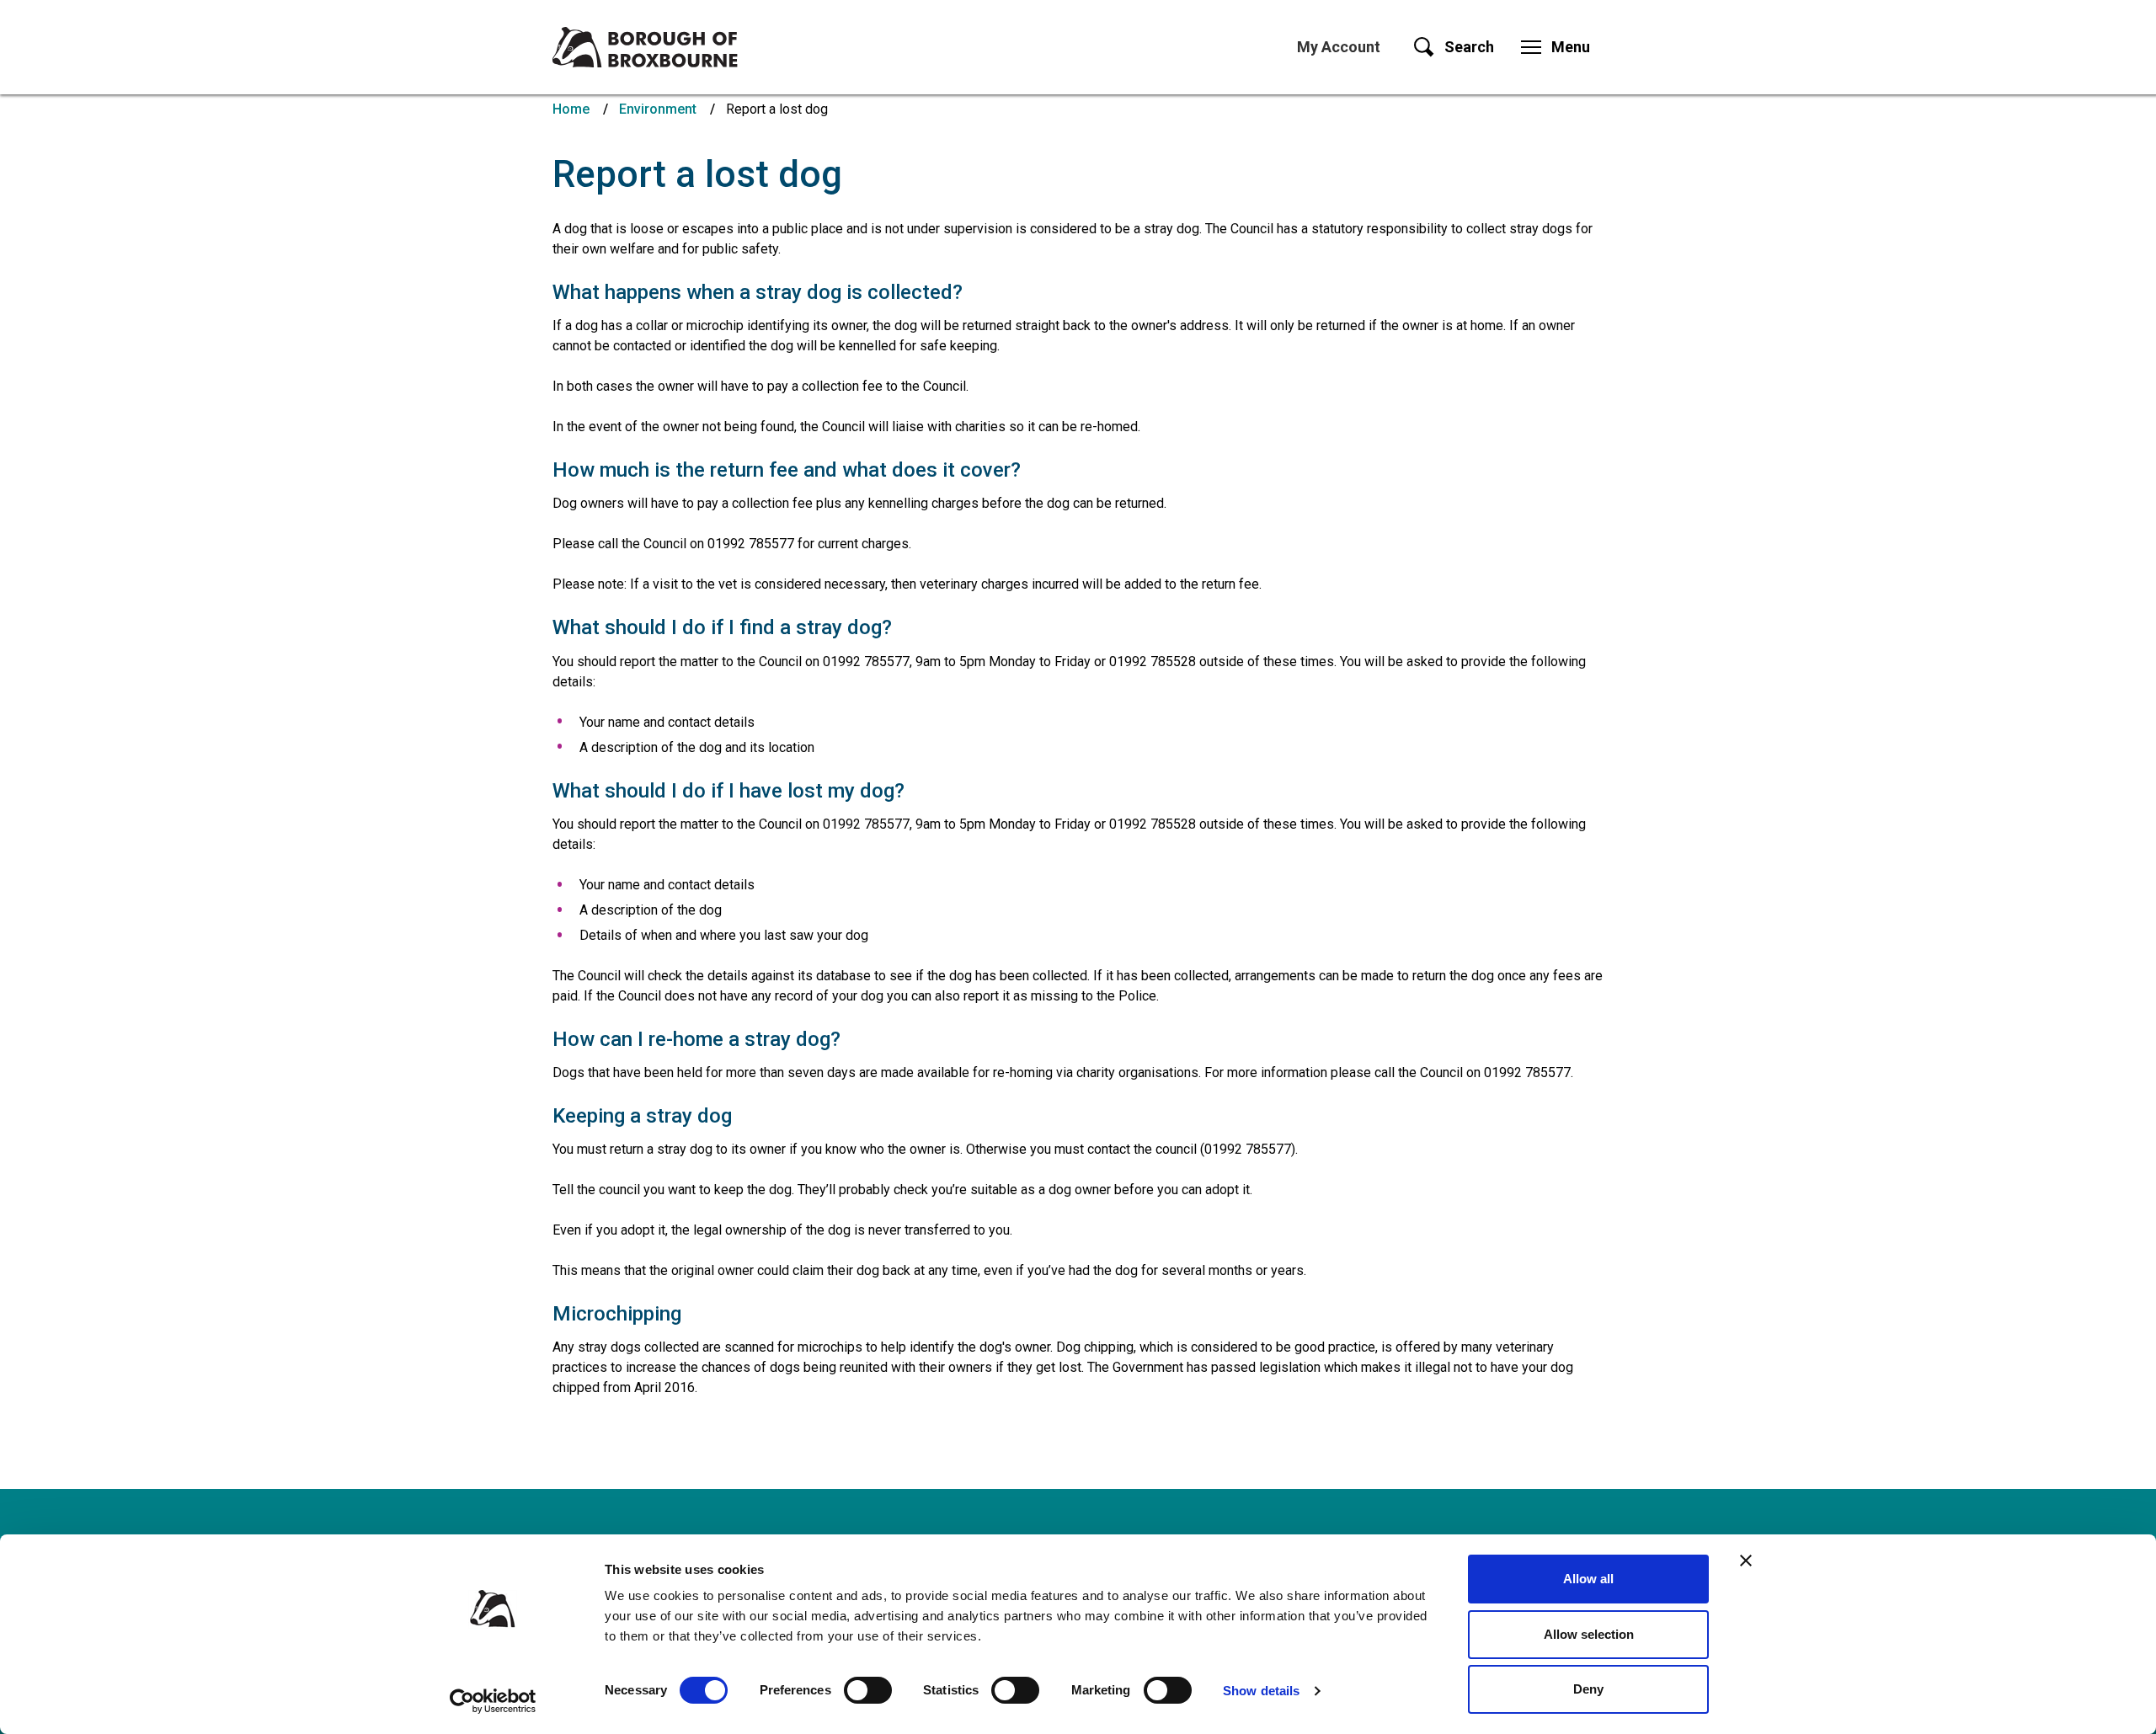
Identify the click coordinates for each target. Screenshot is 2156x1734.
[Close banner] (1746, 1561)
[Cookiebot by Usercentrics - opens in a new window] (493, 1701)
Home (571, 109)
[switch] (868, 1690)
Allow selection (1589, 1634)
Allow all (1588, 1579)
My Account (1339, 47)
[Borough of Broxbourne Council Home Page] (645, 47)
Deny (1588, 1689)
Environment (658, 109)
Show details (1261, 1691)
